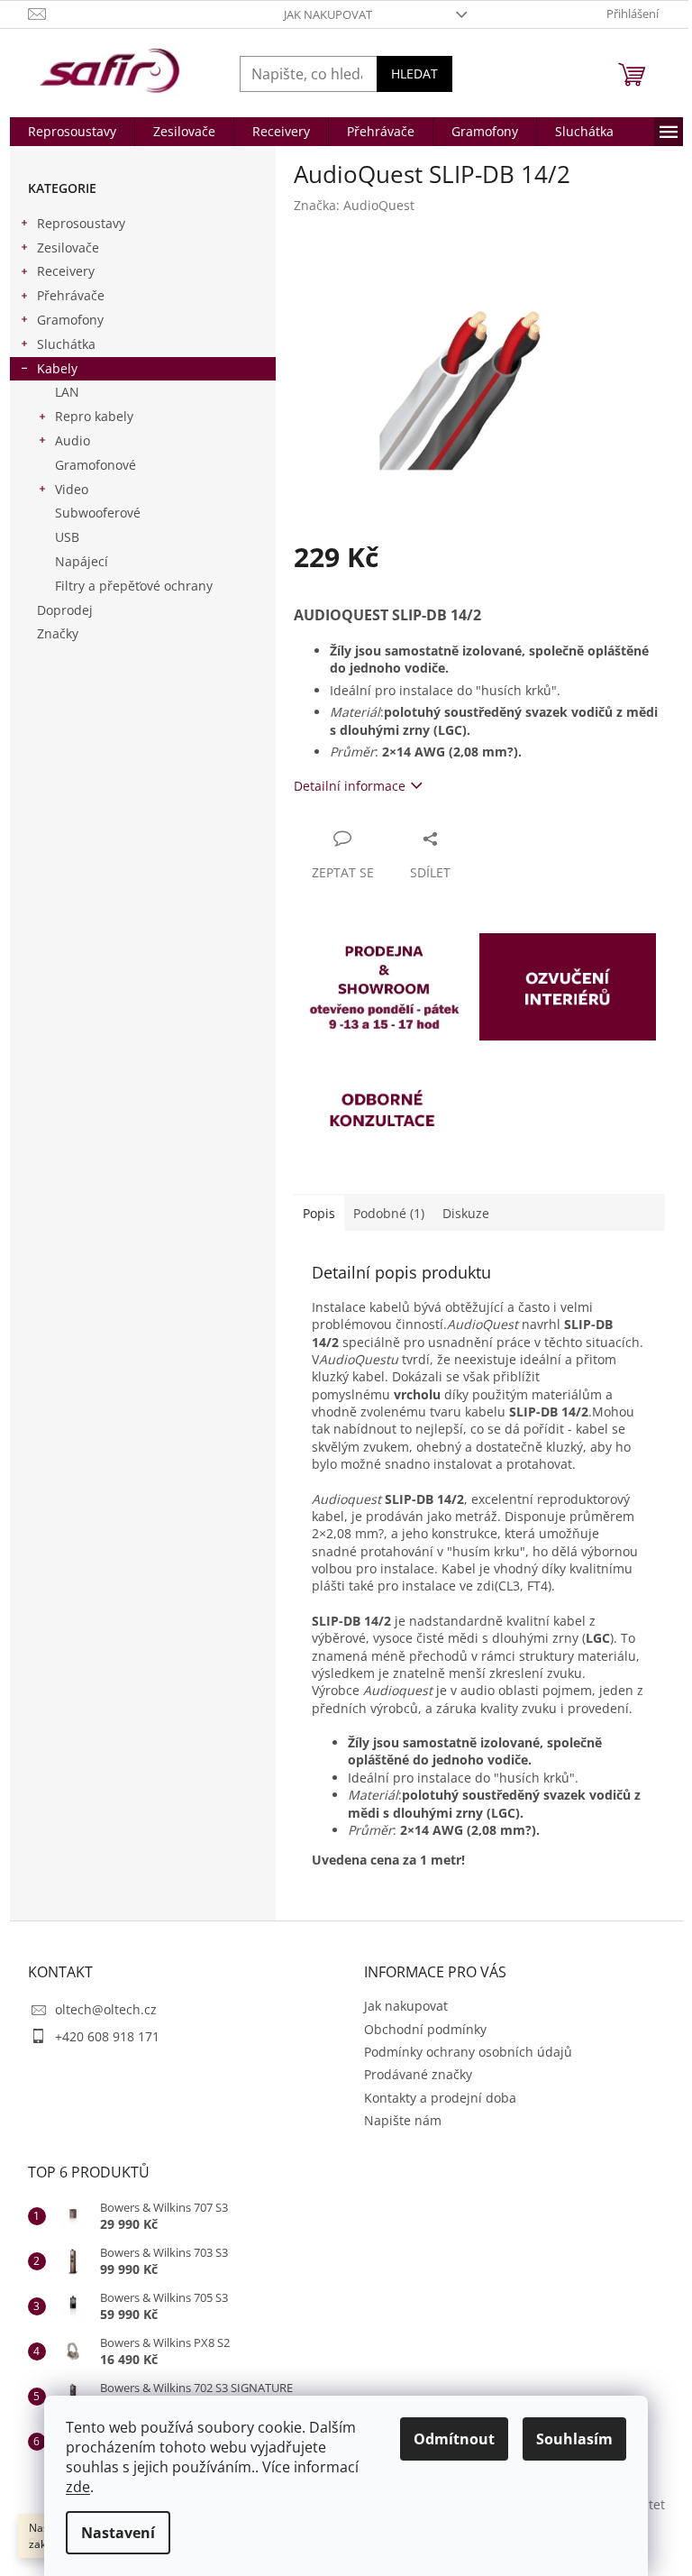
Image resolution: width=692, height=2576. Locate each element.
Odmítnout (454, 2439)
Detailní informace (350, 786)
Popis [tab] (319, 1213)
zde (78, 2487)
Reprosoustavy (81, 223)
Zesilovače (68, 248)
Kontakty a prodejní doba (440, 2098)
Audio (73, 440)
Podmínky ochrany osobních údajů (468, 2052)
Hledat (414, 73)
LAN (67, 392)
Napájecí (82, 561)
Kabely (57, 368)
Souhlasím (574, 2439)
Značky (58, 633)
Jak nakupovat (328, 14)
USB (67, 537)
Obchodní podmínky (425, 2029)
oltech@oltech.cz (106, 2009)
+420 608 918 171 (107, 2036)
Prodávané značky (418, 2074)
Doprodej (65, 610)
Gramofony (70, 320)
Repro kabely (94, 416)
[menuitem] (72, 132)
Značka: (354, 205)
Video (72, 489)
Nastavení (118, 2533)
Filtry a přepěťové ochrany (134, 586)
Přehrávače (71, 295)
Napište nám (403, 2120)
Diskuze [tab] (466, 1213)
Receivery (66, 271)
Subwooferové (98, 513)
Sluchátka (66, 344)
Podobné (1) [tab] (389, 1213)
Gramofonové (96, 465)
